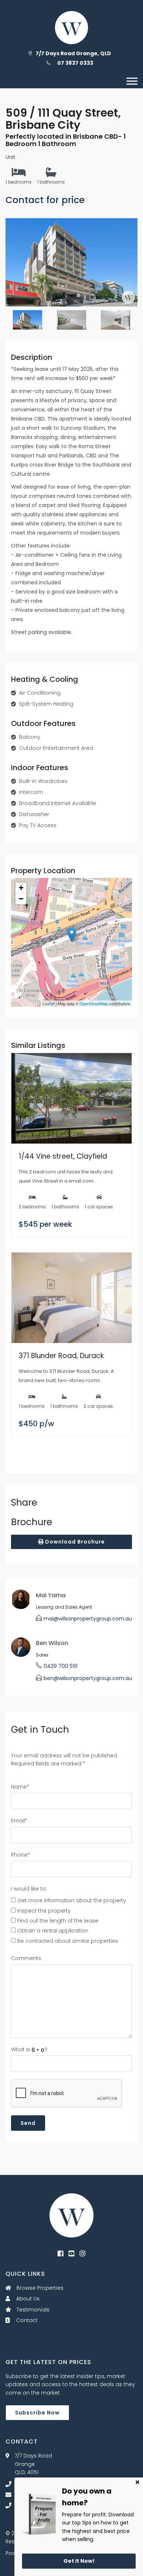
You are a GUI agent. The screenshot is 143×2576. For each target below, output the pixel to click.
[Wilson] (71, 2215)
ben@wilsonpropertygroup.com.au (88, 1678)
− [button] (21, 899)
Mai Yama (51, 1595)
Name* (20, 1787)
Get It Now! (79, 2561)
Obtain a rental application (53, 1931)
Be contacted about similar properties (68, 1941)
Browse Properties (39, 2288)
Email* (19, 1821)
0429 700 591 (60, 1666)
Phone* (21, 1855)
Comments (26, 1958)
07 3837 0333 (75, 63)
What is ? (29, 2049)
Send (28, 2123)
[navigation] (132, 81)
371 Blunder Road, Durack (61, 1356)
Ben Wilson (52, 1643)
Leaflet (49, 1003)
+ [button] (21, 888)
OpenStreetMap (94, 1003)
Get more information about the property (72, 1900)
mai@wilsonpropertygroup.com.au (88, 1619)
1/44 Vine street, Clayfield (63, 1156)
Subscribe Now (37, 2413)
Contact (26, 2320)
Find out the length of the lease (58, 1921)
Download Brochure (74, 1542)
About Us (27, 2299)
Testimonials (32, 2310)
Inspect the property (44, 1911)
